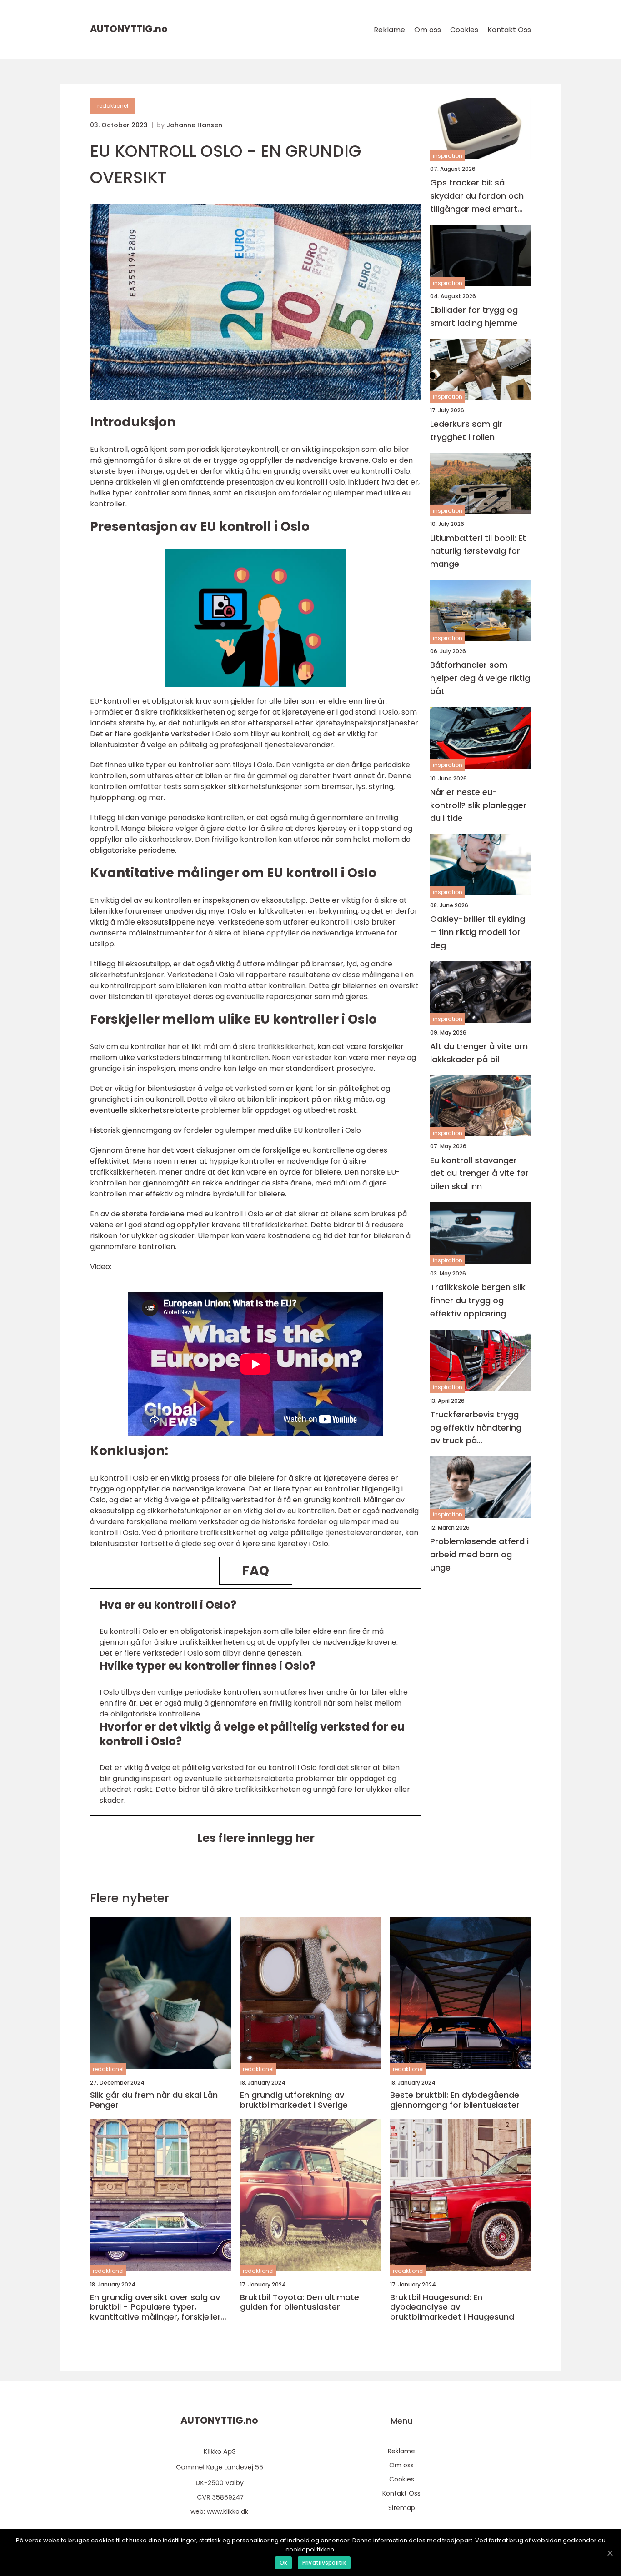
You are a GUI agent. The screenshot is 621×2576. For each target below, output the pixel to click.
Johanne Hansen (194, 125)
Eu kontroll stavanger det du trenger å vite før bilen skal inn (479, 1173)
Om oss (428, 30)
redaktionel (113, 106)
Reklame (389, 30)
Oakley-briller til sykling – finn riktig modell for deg (478, 932)
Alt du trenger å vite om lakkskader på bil (479, 1053)
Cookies (464, 30)
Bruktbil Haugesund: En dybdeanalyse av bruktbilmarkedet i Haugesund (452, 2307)
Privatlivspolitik (324, 2563)
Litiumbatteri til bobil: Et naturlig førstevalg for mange (478, 551)
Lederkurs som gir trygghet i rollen (466, 430)
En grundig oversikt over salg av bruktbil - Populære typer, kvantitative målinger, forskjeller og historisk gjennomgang (155, 2307)
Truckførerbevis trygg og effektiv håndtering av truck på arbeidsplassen (476, 1428)
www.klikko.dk (228, 2511)
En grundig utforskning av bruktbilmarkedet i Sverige (294, 2100)
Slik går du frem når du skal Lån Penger (154, 2100)
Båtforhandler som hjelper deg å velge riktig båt (480, 678)
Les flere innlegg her (256, 1838)
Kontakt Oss (509, 30)
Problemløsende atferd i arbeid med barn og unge (479, 1554)
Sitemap (402, 2508)
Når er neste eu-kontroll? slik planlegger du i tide (478, 805)
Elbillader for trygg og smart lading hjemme (474, 316)
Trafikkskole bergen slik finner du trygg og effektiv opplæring (478, 1300)
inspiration (448, 156)
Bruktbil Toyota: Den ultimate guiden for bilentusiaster (300, 2302)
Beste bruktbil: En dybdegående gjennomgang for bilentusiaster (455, 2100)
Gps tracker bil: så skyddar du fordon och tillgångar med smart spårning (477, 196)
